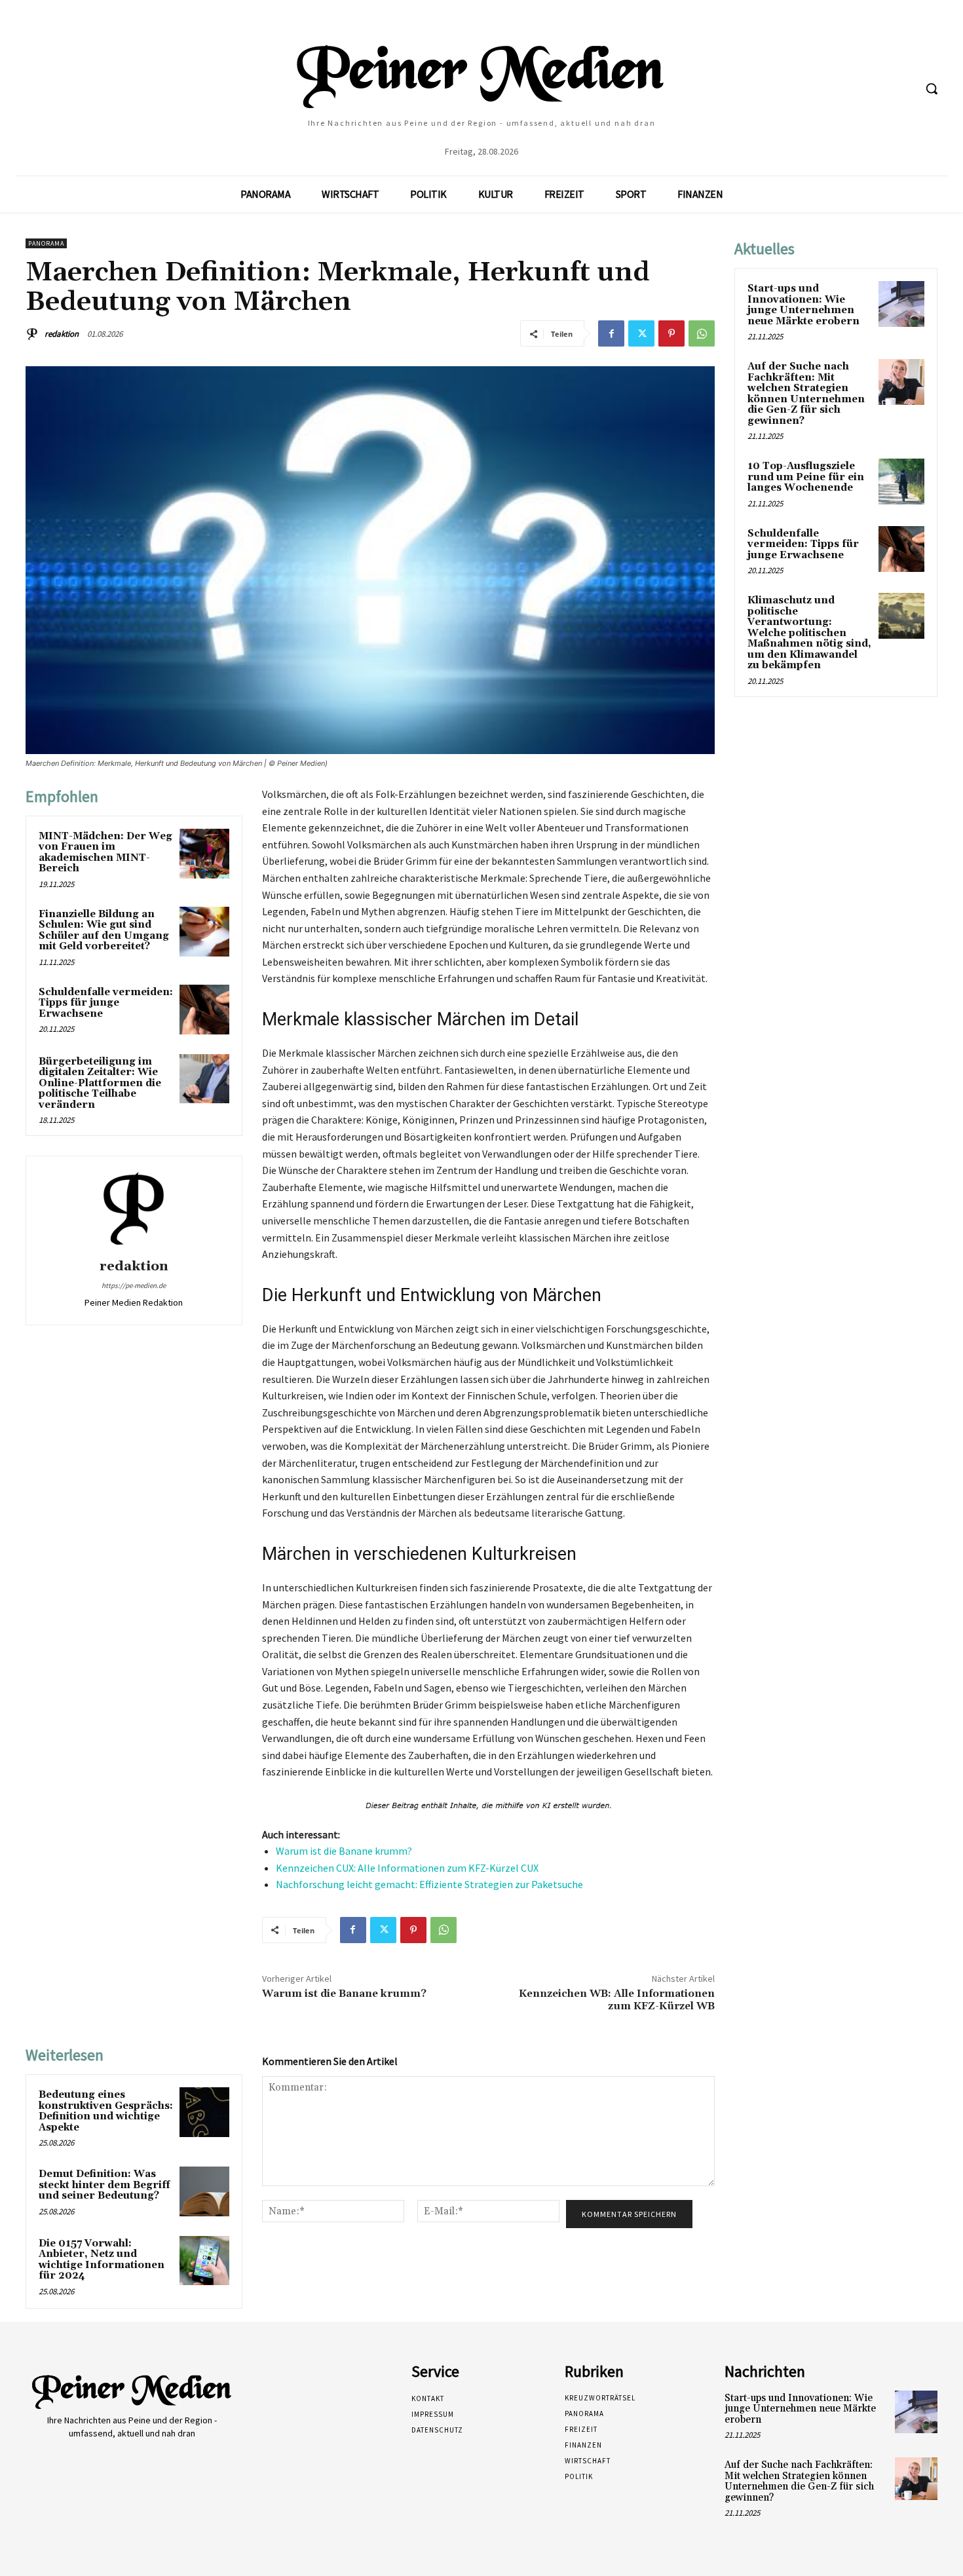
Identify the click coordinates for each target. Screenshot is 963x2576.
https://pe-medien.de (134, 1285)
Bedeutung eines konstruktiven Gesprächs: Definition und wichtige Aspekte (106, 2111)
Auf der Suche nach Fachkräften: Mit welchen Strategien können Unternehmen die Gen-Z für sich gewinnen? (806, 394)
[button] (932, 88)
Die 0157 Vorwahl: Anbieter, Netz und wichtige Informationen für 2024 (102, 2260)
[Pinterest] (671, 333)
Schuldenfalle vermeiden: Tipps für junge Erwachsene (106, 1003)
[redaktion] (34, 334)
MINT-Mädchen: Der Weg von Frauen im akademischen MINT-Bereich (105, 853)
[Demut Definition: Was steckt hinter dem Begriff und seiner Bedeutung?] (204, 2191)
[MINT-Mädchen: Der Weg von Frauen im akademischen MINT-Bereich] (204, 854)
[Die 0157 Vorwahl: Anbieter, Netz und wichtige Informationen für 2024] (204, 2261)
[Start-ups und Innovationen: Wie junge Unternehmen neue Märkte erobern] (901, 304)
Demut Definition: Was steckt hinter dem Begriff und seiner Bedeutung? (104, 2185)
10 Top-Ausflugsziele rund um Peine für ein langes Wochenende (806, 477)
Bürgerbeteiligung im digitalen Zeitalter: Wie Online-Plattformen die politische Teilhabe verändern (100, 1083)
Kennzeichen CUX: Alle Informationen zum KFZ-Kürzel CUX (407, 1868)
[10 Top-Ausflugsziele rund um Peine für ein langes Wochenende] (901, 482)
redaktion (62, 334)
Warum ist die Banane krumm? (344, 1851)
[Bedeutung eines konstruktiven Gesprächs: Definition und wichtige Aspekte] (204, 2112)
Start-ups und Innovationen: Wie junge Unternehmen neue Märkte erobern (803, 305)
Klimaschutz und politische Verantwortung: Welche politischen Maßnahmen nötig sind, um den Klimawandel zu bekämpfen (809, 633)
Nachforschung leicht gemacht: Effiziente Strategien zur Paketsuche (429, 1884)
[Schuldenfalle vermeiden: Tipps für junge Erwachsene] (204, 1010)
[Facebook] (611, 333)
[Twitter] (641, 333)
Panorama (46, 243)
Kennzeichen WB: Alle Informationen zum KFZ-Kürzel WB (617, 2000)
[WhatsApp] (702, 333)
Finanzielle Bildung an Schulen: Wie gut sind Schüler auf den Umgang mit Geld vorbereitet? (104, 931)
